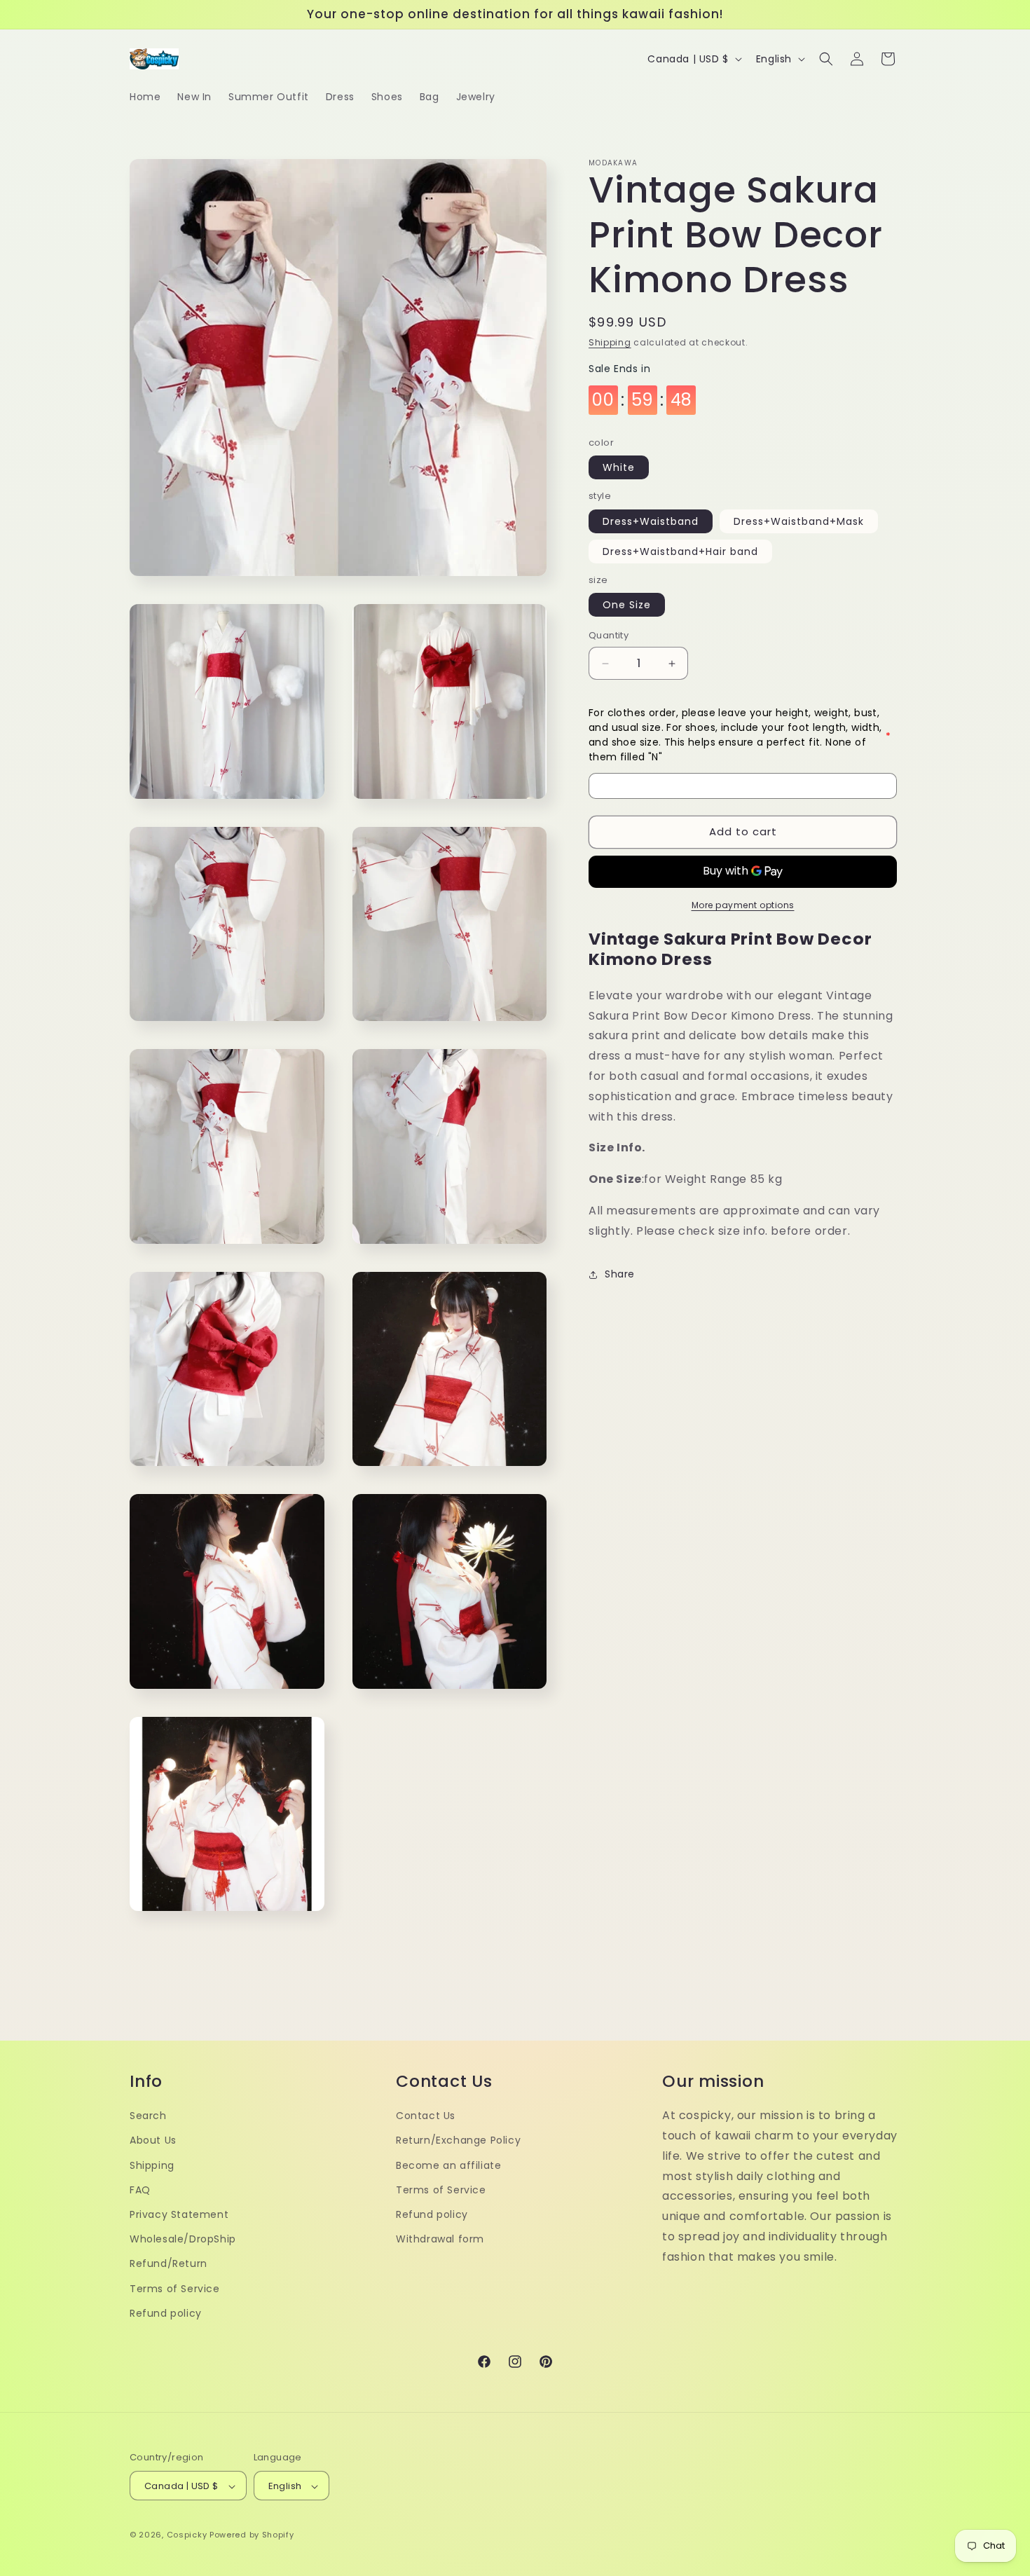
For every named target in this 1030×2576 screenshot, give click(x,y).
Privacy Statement (179, 2214)
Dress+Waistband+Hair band (680, 551)
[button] (826, 59)
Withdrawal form (440, 2238)
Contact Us (426, 2115)
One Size (627, 605)
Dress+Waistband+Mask (799, 521)
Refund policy (166, 2313)
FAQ (140, 2189)
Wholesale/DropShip (183, 2238)
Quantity (609, 636)
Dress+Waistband (651, 521)
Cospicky (187, 2535)
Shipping (610, 342)
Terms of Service (175, 2288)
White (619, 468)
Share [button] (620, 1274)
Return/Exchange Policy (458, 2140)
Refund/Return (169, 2263)
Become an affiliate (448, 2165)
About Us (153, 2140)
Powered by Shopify (252, 2535)
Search (148, 2115)
